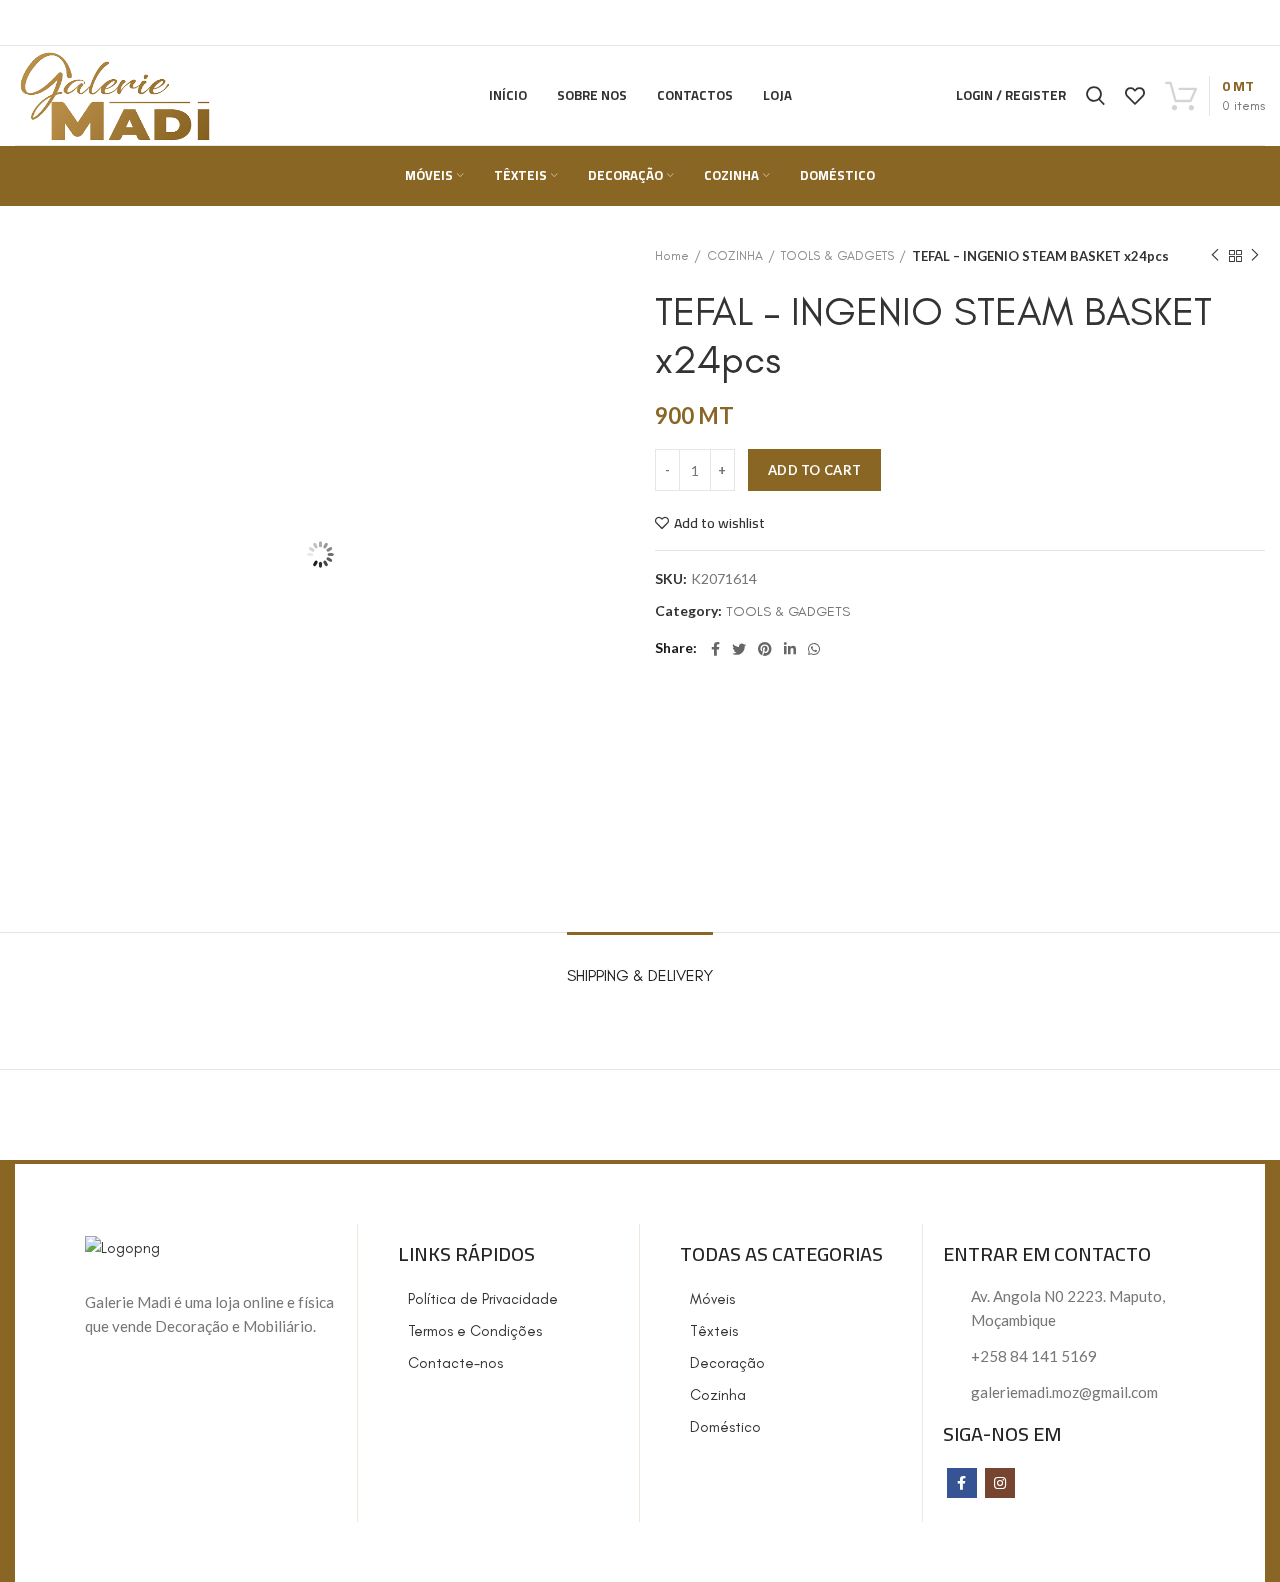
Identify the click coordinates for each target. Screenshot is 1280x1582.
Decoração (727, 1363)
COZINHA (735, 255)
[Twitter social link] (739, 649)
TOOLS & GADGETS (837, 255)
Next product (1255, 256)
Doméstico (725, 1427)
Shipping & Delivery (640, 975)
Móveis (712, 1299)
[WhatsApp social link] (814, 649)
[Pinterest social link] (765, 649)
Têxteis (714, 1331)
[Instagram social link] (1000, 1483)
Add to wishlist (719, 523)
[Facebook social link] (715, 649)
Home (672, 255)
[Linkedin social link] (790, 649)
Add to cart (814, 470)
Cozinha (718, 1395)
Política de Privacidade (483, 1299)
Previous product (1215, 256)
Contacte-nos (455, 1363)
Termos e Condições (475, 1331)
